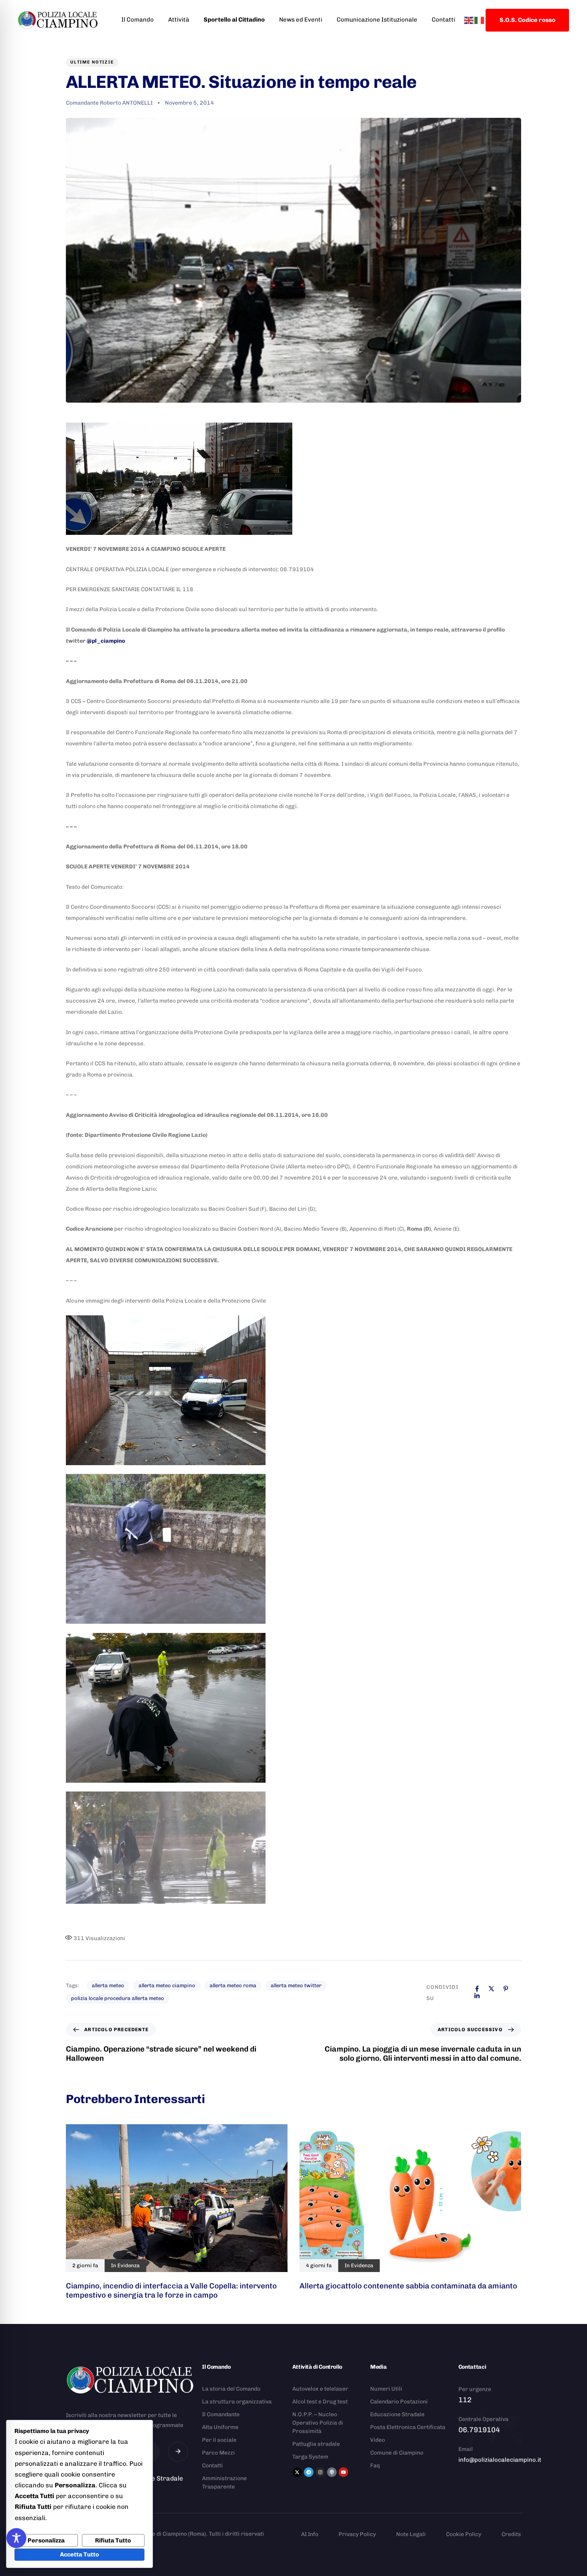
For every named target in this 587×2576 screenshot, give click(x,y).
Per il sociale (219, 2440)
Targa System (310, 2457)
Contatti (443, 20)
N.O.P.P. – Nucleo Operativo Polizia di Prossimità (318, 2423)
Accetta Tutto (79, 2554)
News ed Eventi (301, 20)
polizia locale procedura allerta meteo (118, 1998)
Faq (375, 2466)
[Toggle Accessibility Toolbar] (16, 2538)
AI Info (310, 2534)
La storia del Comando (231, 2389)
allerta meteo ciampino (167, 1985)
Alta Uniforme (220, 2427)
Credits (511, 2534)
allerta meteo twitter (296, 1985)
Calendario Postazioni (399, 2402)
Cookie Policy (464, 2534)
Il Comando (138, 20)
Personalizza (46, 2540)
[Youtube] (343, 2472)
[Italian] (480, 20)
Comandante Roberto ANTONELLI (109, 103)
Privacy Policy (357, 2534)
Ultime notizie (92, 62)
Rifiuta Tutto (113, 2540)
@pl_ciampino (106, 641)
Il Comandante (221, 2414)
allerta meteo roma (233, 1985)
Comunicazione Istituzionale (377, 20)
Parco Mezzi (218, 2453)
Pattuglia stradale (316, 2444)
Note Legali (411, 2534)
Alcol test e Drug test (320, 2402)
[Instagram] (320, 2472)
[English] (469, 20)
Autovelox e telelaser (320, 2389)
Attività (179, 20)
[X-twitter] (297, 2472)
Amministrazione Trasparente (224, 2483)
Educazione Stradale (397, 2414)
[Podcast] (332, 2472)
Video (378, 2440)
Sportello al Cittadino (234, 20)
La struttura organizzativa (237, 2402)
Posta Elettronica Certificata (408, 2427)
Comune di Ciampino (397, 2453)
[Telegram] (309, 2472)
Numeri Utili (386, 2389)
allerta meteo (108, 1985)
